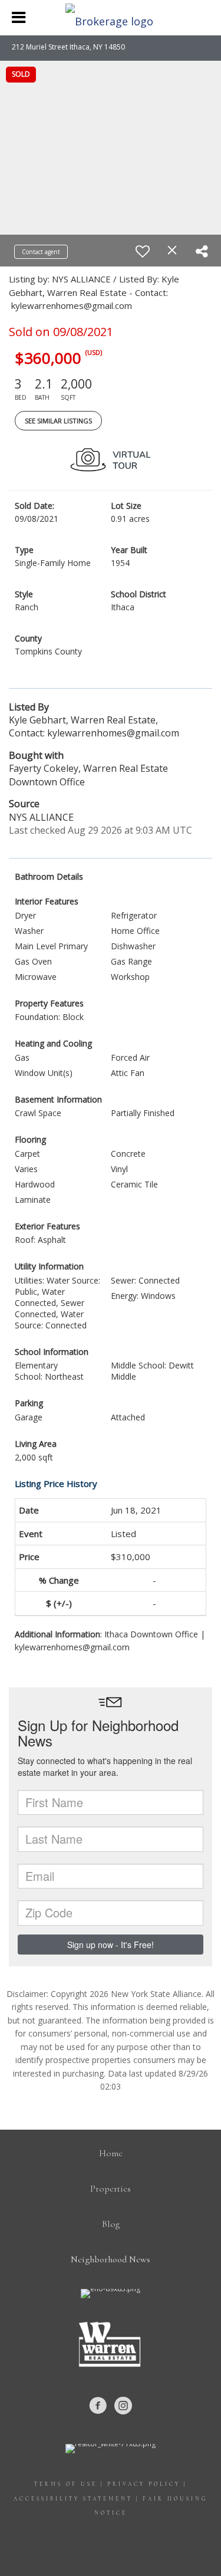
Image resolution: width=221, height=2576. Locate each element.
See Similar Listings (58, 421)
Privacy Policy (144, 2484)
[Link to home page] (111, 18)
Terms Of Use (66, 2484)
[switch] (143, 251)
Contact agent (41, 252)
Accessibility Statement (73, 2499)
